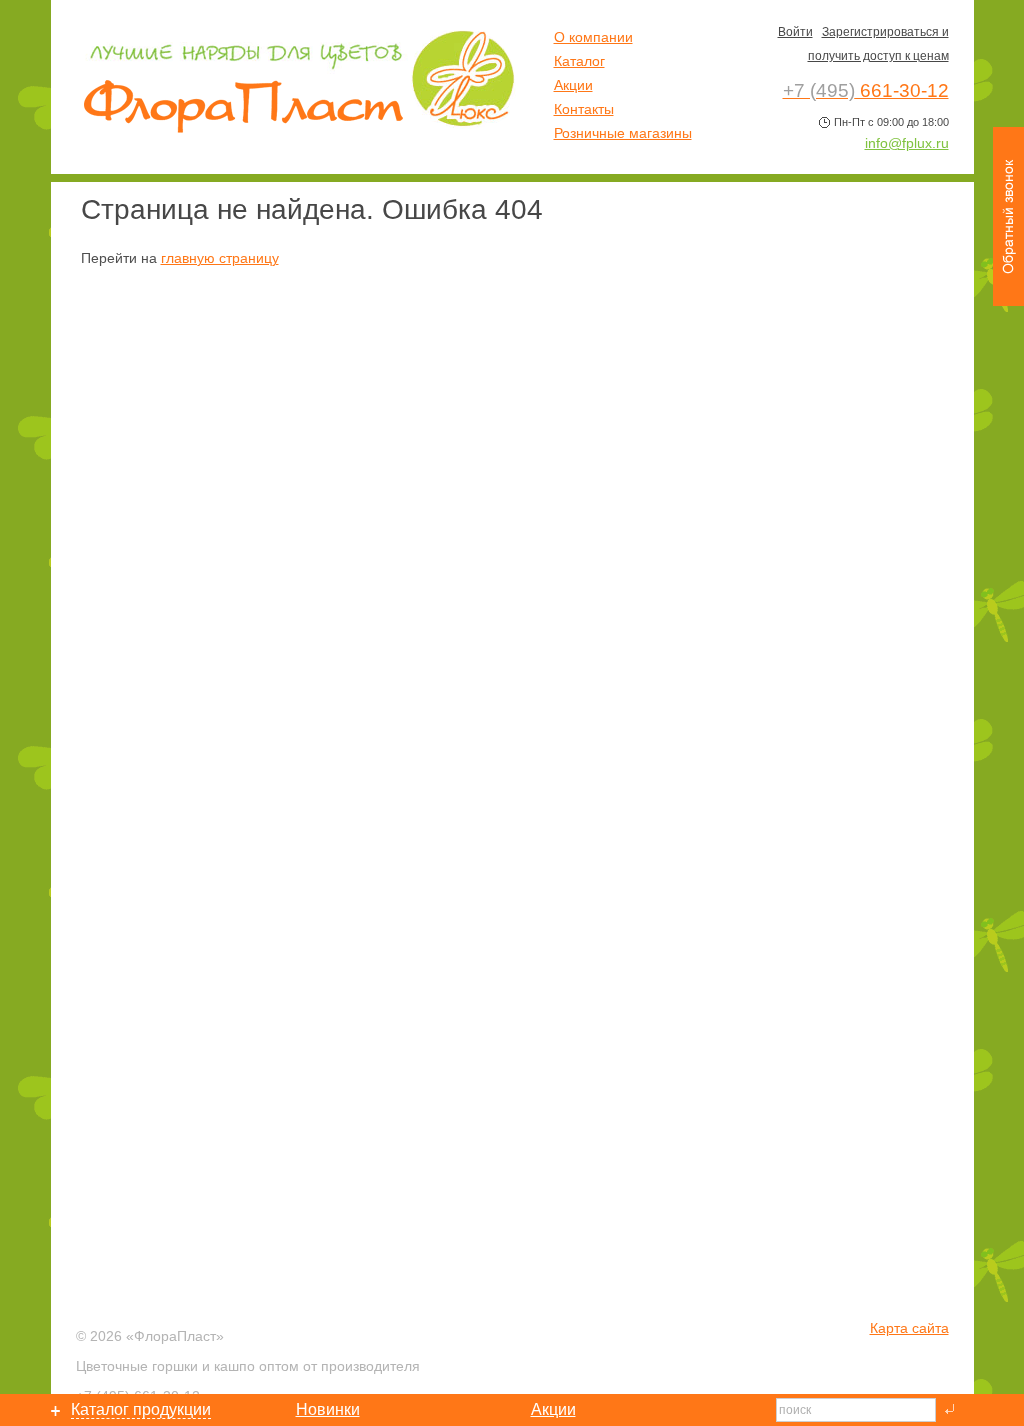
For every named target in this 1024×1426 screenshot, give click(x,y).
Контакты (584, 109)
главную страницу (220, 258)
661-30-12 (866, 90)
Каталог (579, 61)
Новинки (328, 1409)
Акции (573, 85)
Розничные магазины (623, 133)
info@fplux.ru (907, 143)
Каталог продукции (141, 1409)
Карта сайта (909, 1328)
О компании (593, 37)
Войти (795, 32)
